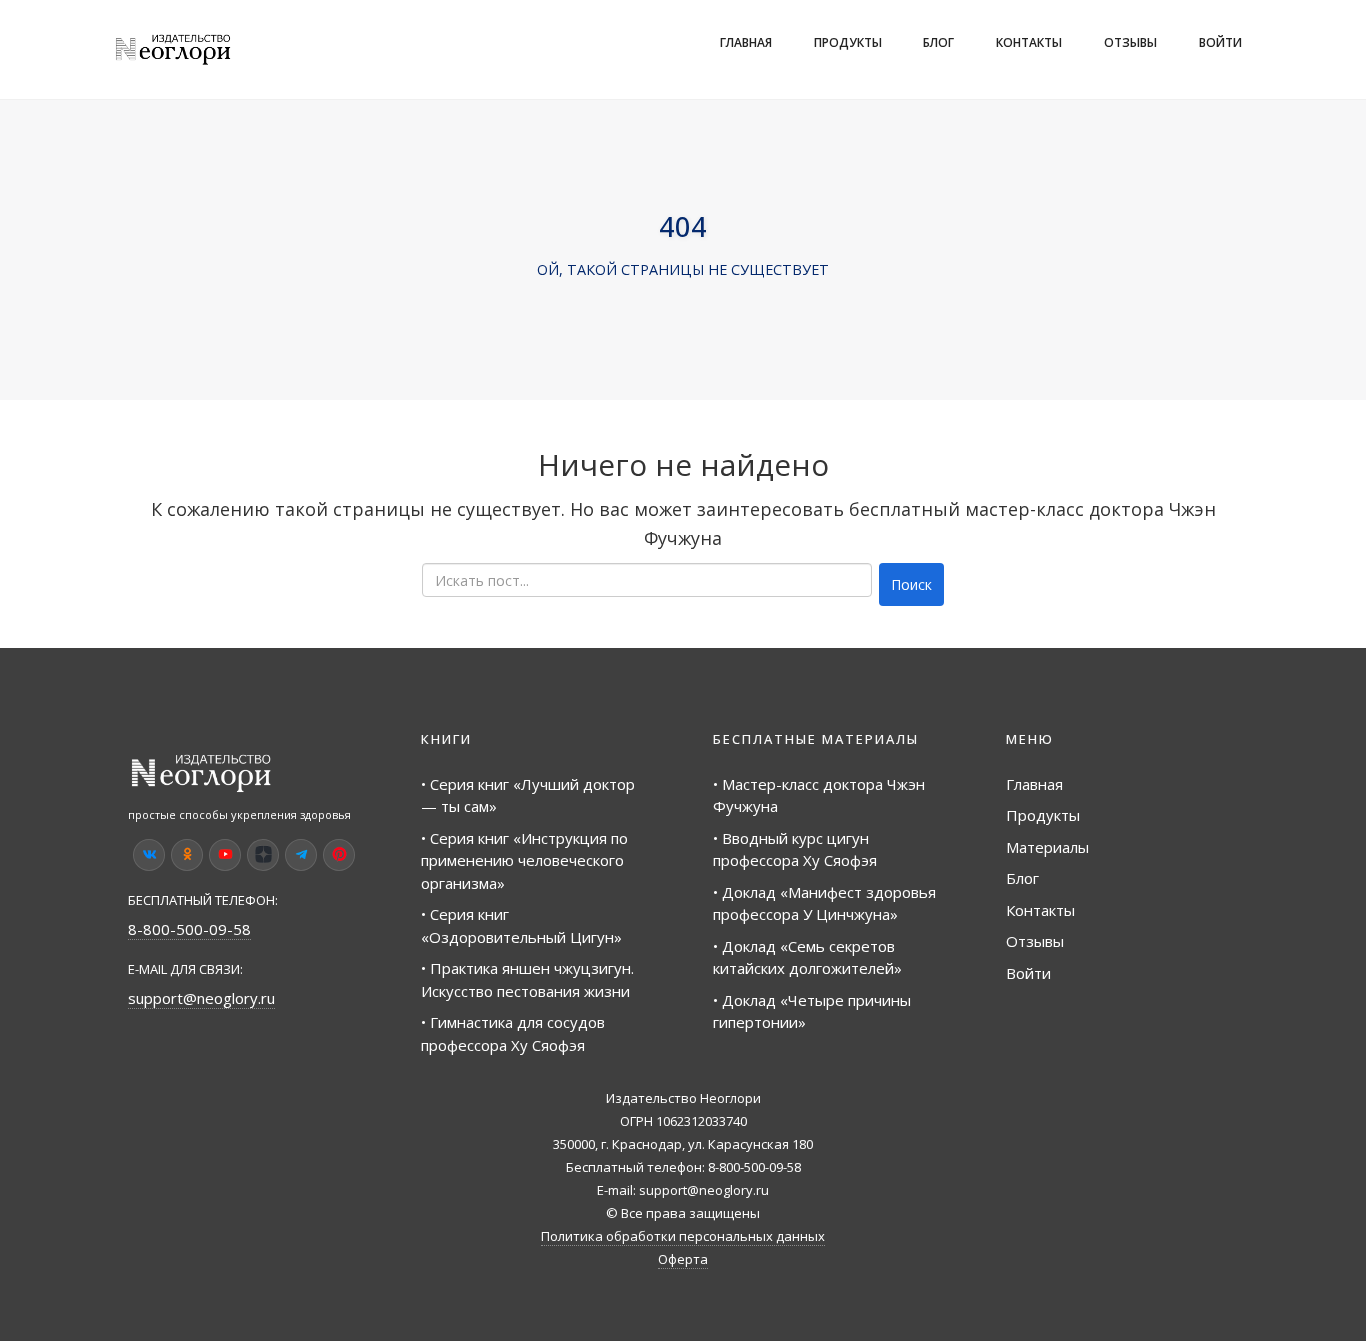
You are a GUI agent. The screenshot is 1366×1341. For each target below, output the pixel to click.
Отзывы (1130, 42)
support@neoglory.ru (201, 998)
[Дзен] (263, 855)
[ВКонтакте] (149, 855)
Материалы (1047, 847)
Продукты (848, 42)
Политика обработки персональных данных (683, 1236)
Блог (938, 42)
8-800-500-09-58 (189, 929)
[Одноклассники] (187, 855)
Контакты (1029, 42)
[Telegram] (301, 855)
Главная (746, 42)
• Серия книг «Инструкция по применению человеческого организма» (524, 860)
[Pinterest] (339, 855)
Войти (1220, 42)
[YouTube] (225, 855)
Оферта (683, 1259)
